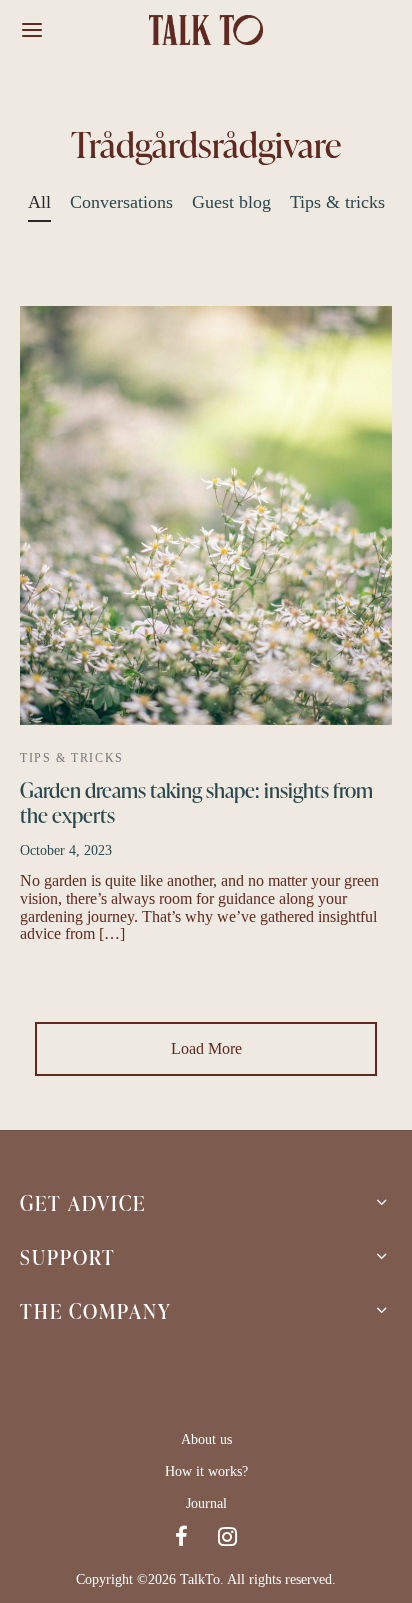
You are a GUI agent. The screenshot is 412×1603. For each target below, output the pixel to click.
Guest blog (231, 202)
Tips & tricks (337, 202)
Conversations (121, 202)
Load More (206, 1048)
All (39, 202)
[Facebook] (181, 1538)
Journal (206, 1503)
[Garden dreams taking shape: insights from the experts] (206, 515)
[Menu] (32, 30)
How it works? (206, 1471)
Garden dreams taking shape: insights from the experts (196, 802)
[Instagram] (227, 1538)
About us (206, 1439)
